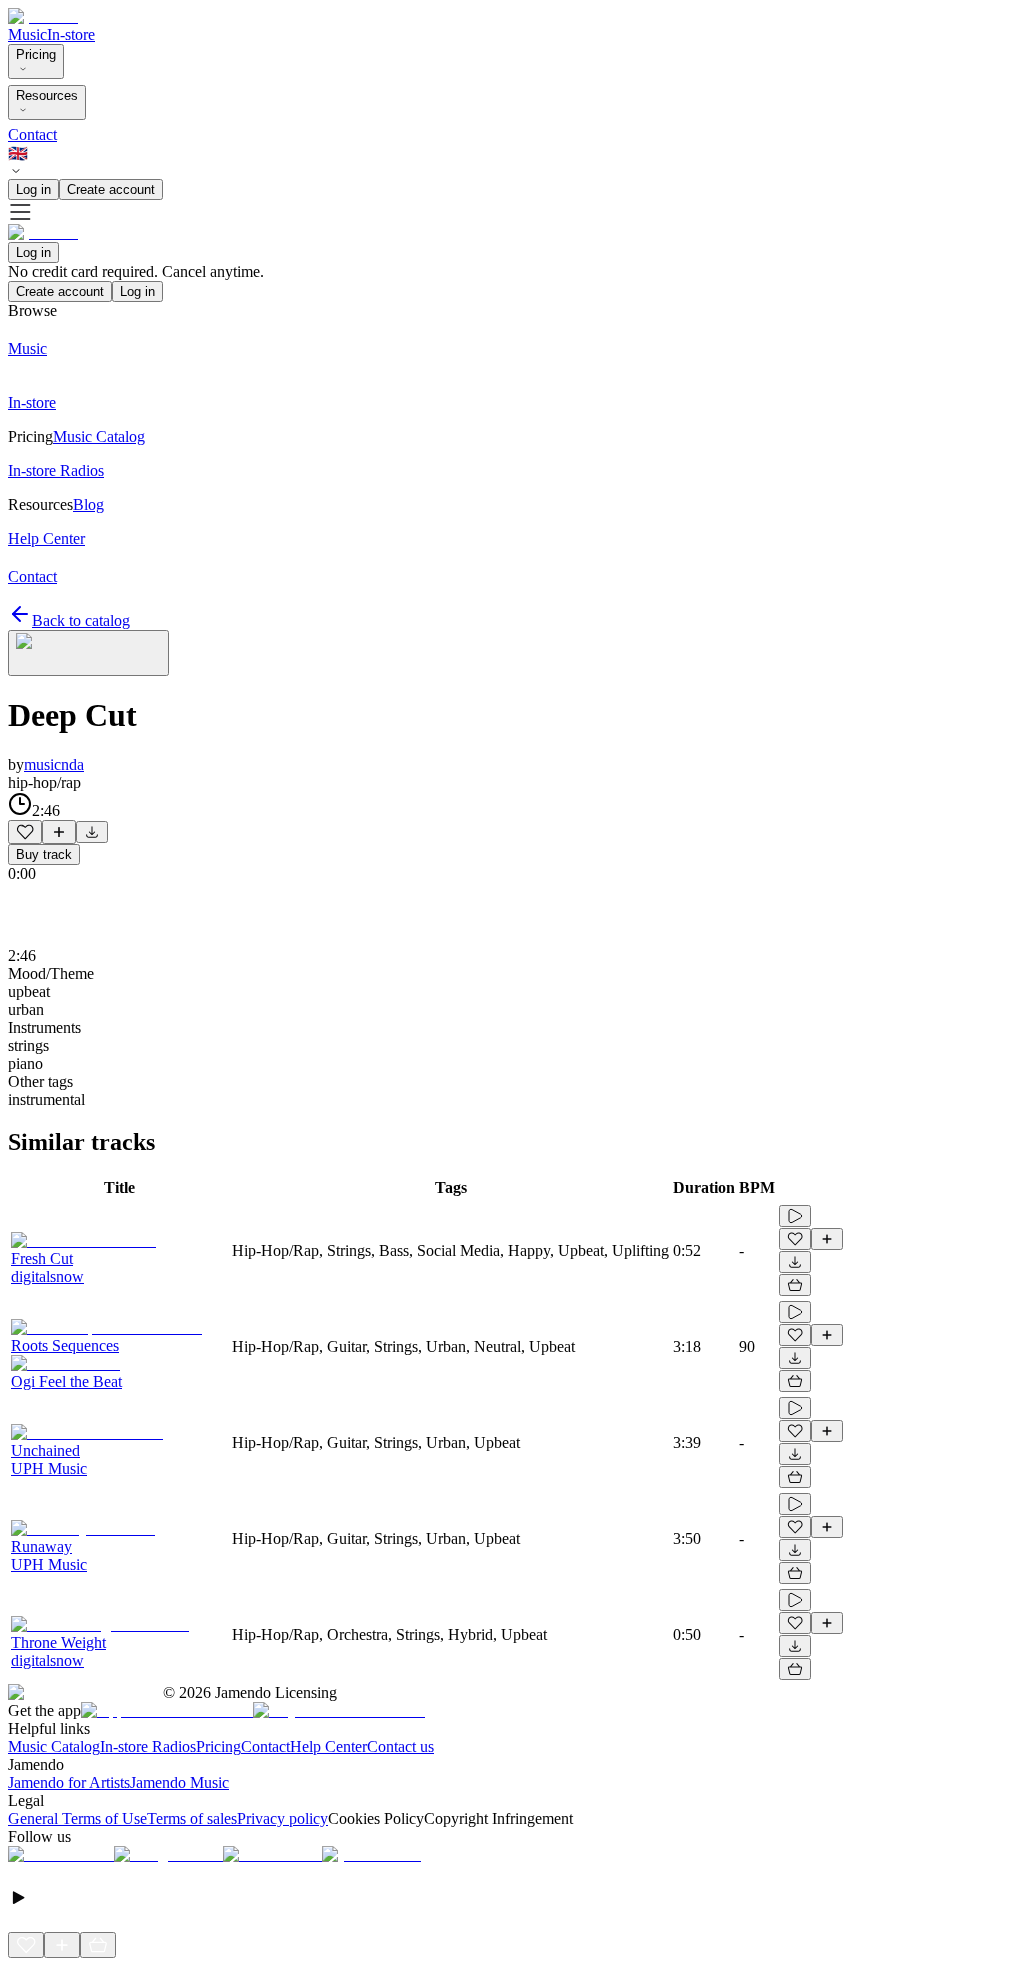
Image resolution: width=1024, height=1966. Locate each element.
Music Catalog (54, 1746)
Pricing (36, 54)
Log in (33, 189)
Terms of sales (192, 1818)
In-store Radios (148, 1746)
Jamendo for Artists (69, 1782)
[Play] (88, 653)
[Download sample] (92, 832)
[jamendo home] (43, 16)
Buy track (44, 854)
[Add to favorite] (25, 832)
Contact (32, 134)
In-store (71, 34)
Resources (47, 95)
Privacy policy (282, 1818)
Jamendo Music (179, 1782)
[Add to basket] (795, 1285)
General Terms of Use (77, 1818)
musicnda (54, 764)
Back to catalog (81, 620)
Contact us (400, 1746)
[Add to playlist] (59, 832)
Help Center (328, 1746)
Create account (111, 189)
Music (27, 34)
